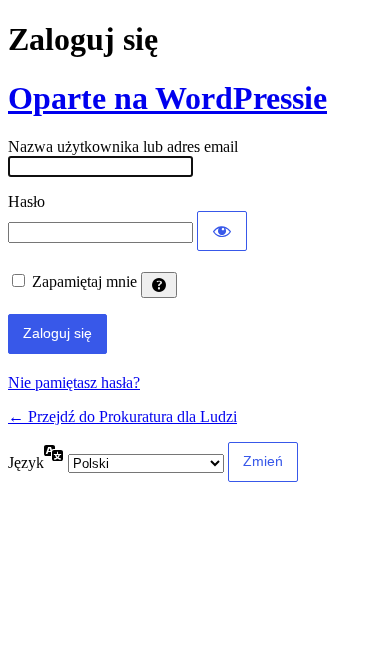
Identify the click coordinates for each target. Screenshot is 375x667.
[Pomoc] (159, 285)
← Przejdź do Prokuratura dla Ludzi (122, 416)
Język (26, 462)
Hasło (26, 201)
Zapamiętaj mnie (84, 281)
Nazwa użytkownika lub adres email (123, 146)
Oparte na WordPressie (167, 98)
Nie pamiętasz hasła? (74, 382)
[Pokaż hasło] (222, 231)
